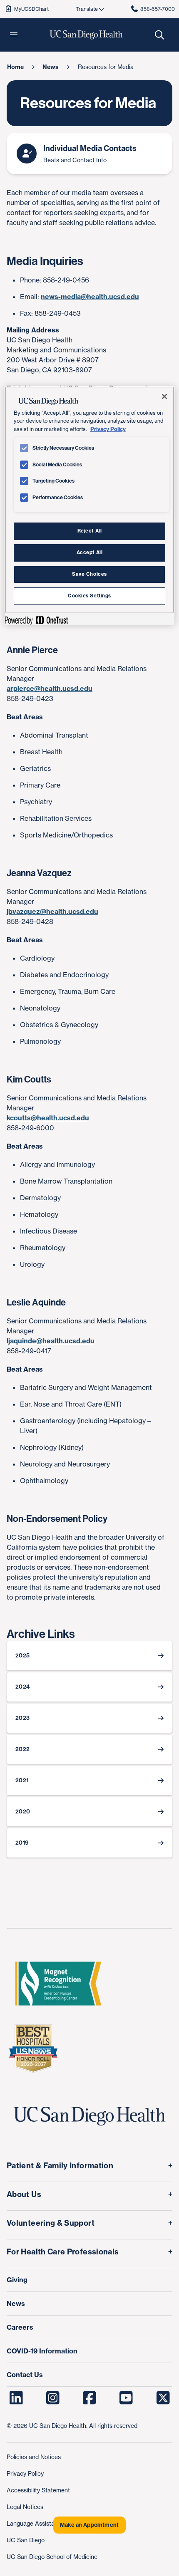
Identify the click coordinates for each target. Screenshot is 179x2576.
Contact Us (25, 2375)
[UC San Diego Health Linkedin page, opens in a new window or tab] (16, 2398)
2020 (23, 1812)
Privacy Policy (25, 2473)
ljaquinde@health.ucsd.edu (51, 1341)
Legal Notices (25, 2507)
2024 (22, 1687)
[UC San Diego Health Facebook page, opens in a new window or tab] (90, 2398)
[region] (90, 506)
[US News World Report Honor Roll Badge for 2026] (33, 2048)
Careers (20, 2327)
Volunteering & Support (51, 2223)
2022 (22, 1749)
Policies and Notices (34, 2457)
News (16, 2304)
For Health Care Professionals (63, 2252)
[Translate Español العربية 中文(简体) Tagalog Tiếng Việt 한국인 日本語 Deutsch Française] (89, 9)
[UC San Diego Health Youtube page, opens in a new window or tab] (126, 2398)
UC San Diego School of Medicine (52, 2557)
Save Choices (89, 574)
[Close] (164, 396)
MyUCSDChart (31, 9)
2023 (22, 1718)
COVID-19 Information (42, 2351)
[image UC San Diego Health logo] (86, 35)
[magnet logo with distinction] (58, 1984)
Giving (17, 2280)
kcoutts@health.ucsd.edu (48, 1118)
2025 (22, 1656)
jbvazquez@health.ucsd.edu (52, 912)
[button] (14, 35)
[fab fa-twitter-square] (163, 2398)
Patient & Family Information (60, 2166)
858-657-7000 (158, 9)
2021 (22, 1780)
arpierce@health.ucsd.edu (50, 689)
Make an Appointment (89, 2525)
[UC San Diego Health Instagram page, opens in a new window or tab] (53, 2398)
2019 (22, 1843)
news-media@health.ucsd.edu (90, 297)
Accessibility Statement (38, 2490)
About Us (24, 2194)
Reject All (90, 531)
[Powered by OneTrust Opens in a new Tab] (36, 620)
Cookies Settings (89, 596)
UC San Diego (26, 2540)
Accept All (90, 552)
